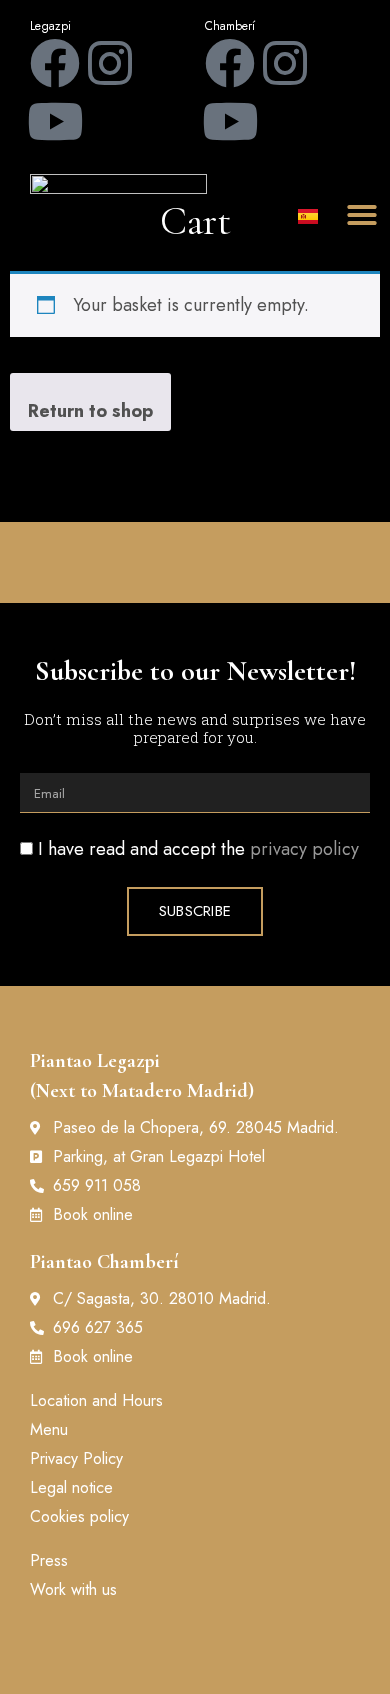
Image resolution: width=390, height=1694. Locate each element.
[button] (362, 215)
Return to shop (90, 411)
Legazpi (50, 26)
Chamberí (230, 26)
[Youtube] (55, 121)
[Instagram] (110, 63)
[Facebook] (55, 63)
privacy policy (304, 849)
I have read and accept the (198, 849)
